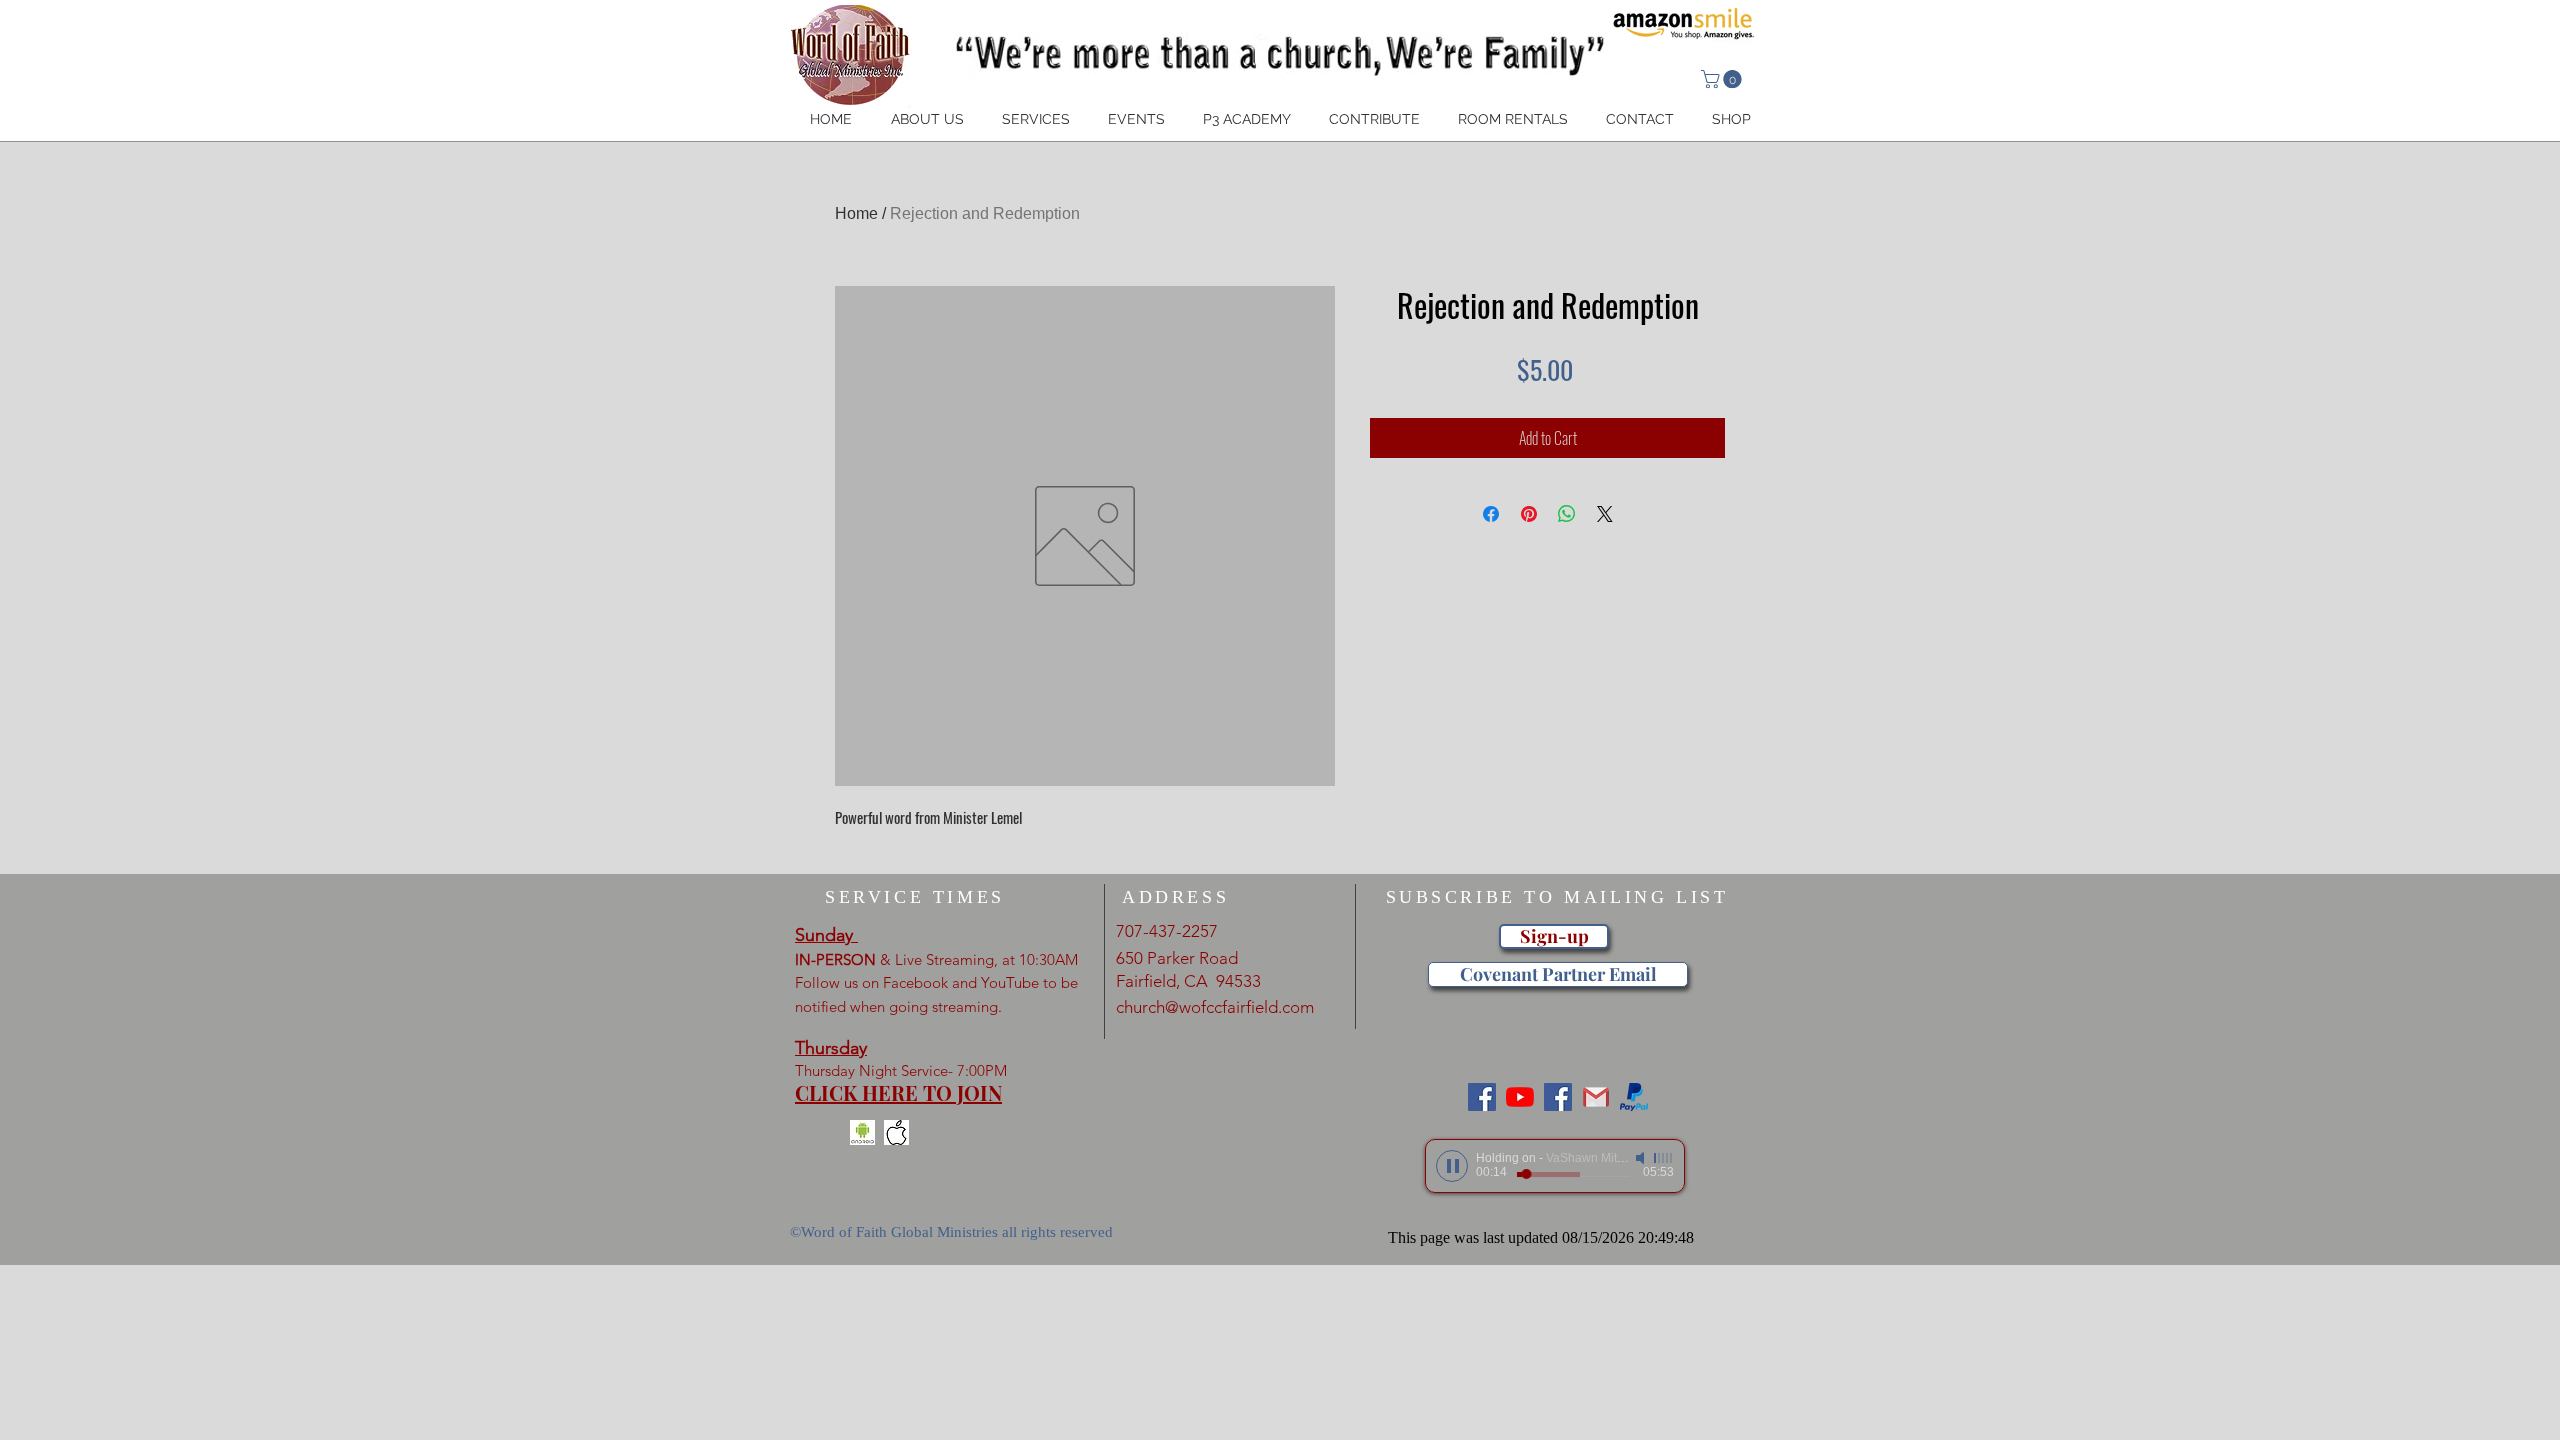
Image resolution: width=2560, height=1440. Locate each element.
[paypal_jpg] (1634, 1097)
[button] (1723, 79)
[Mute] (1642, 1158)
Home (856, 213)
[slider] (1664, 1158)
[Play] (1452, 1166)
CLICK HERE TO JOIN (898, 1092)
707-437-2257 (1167, 931)
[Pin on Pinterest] (1529, 514)
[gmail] (1596, 1097)
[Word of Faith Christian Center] (1558, 1097)
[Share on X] (1605, 514)
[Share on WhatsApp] (1567, 514)
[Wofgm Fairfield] (1520, 1097)
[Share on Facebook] (1491, 514)
